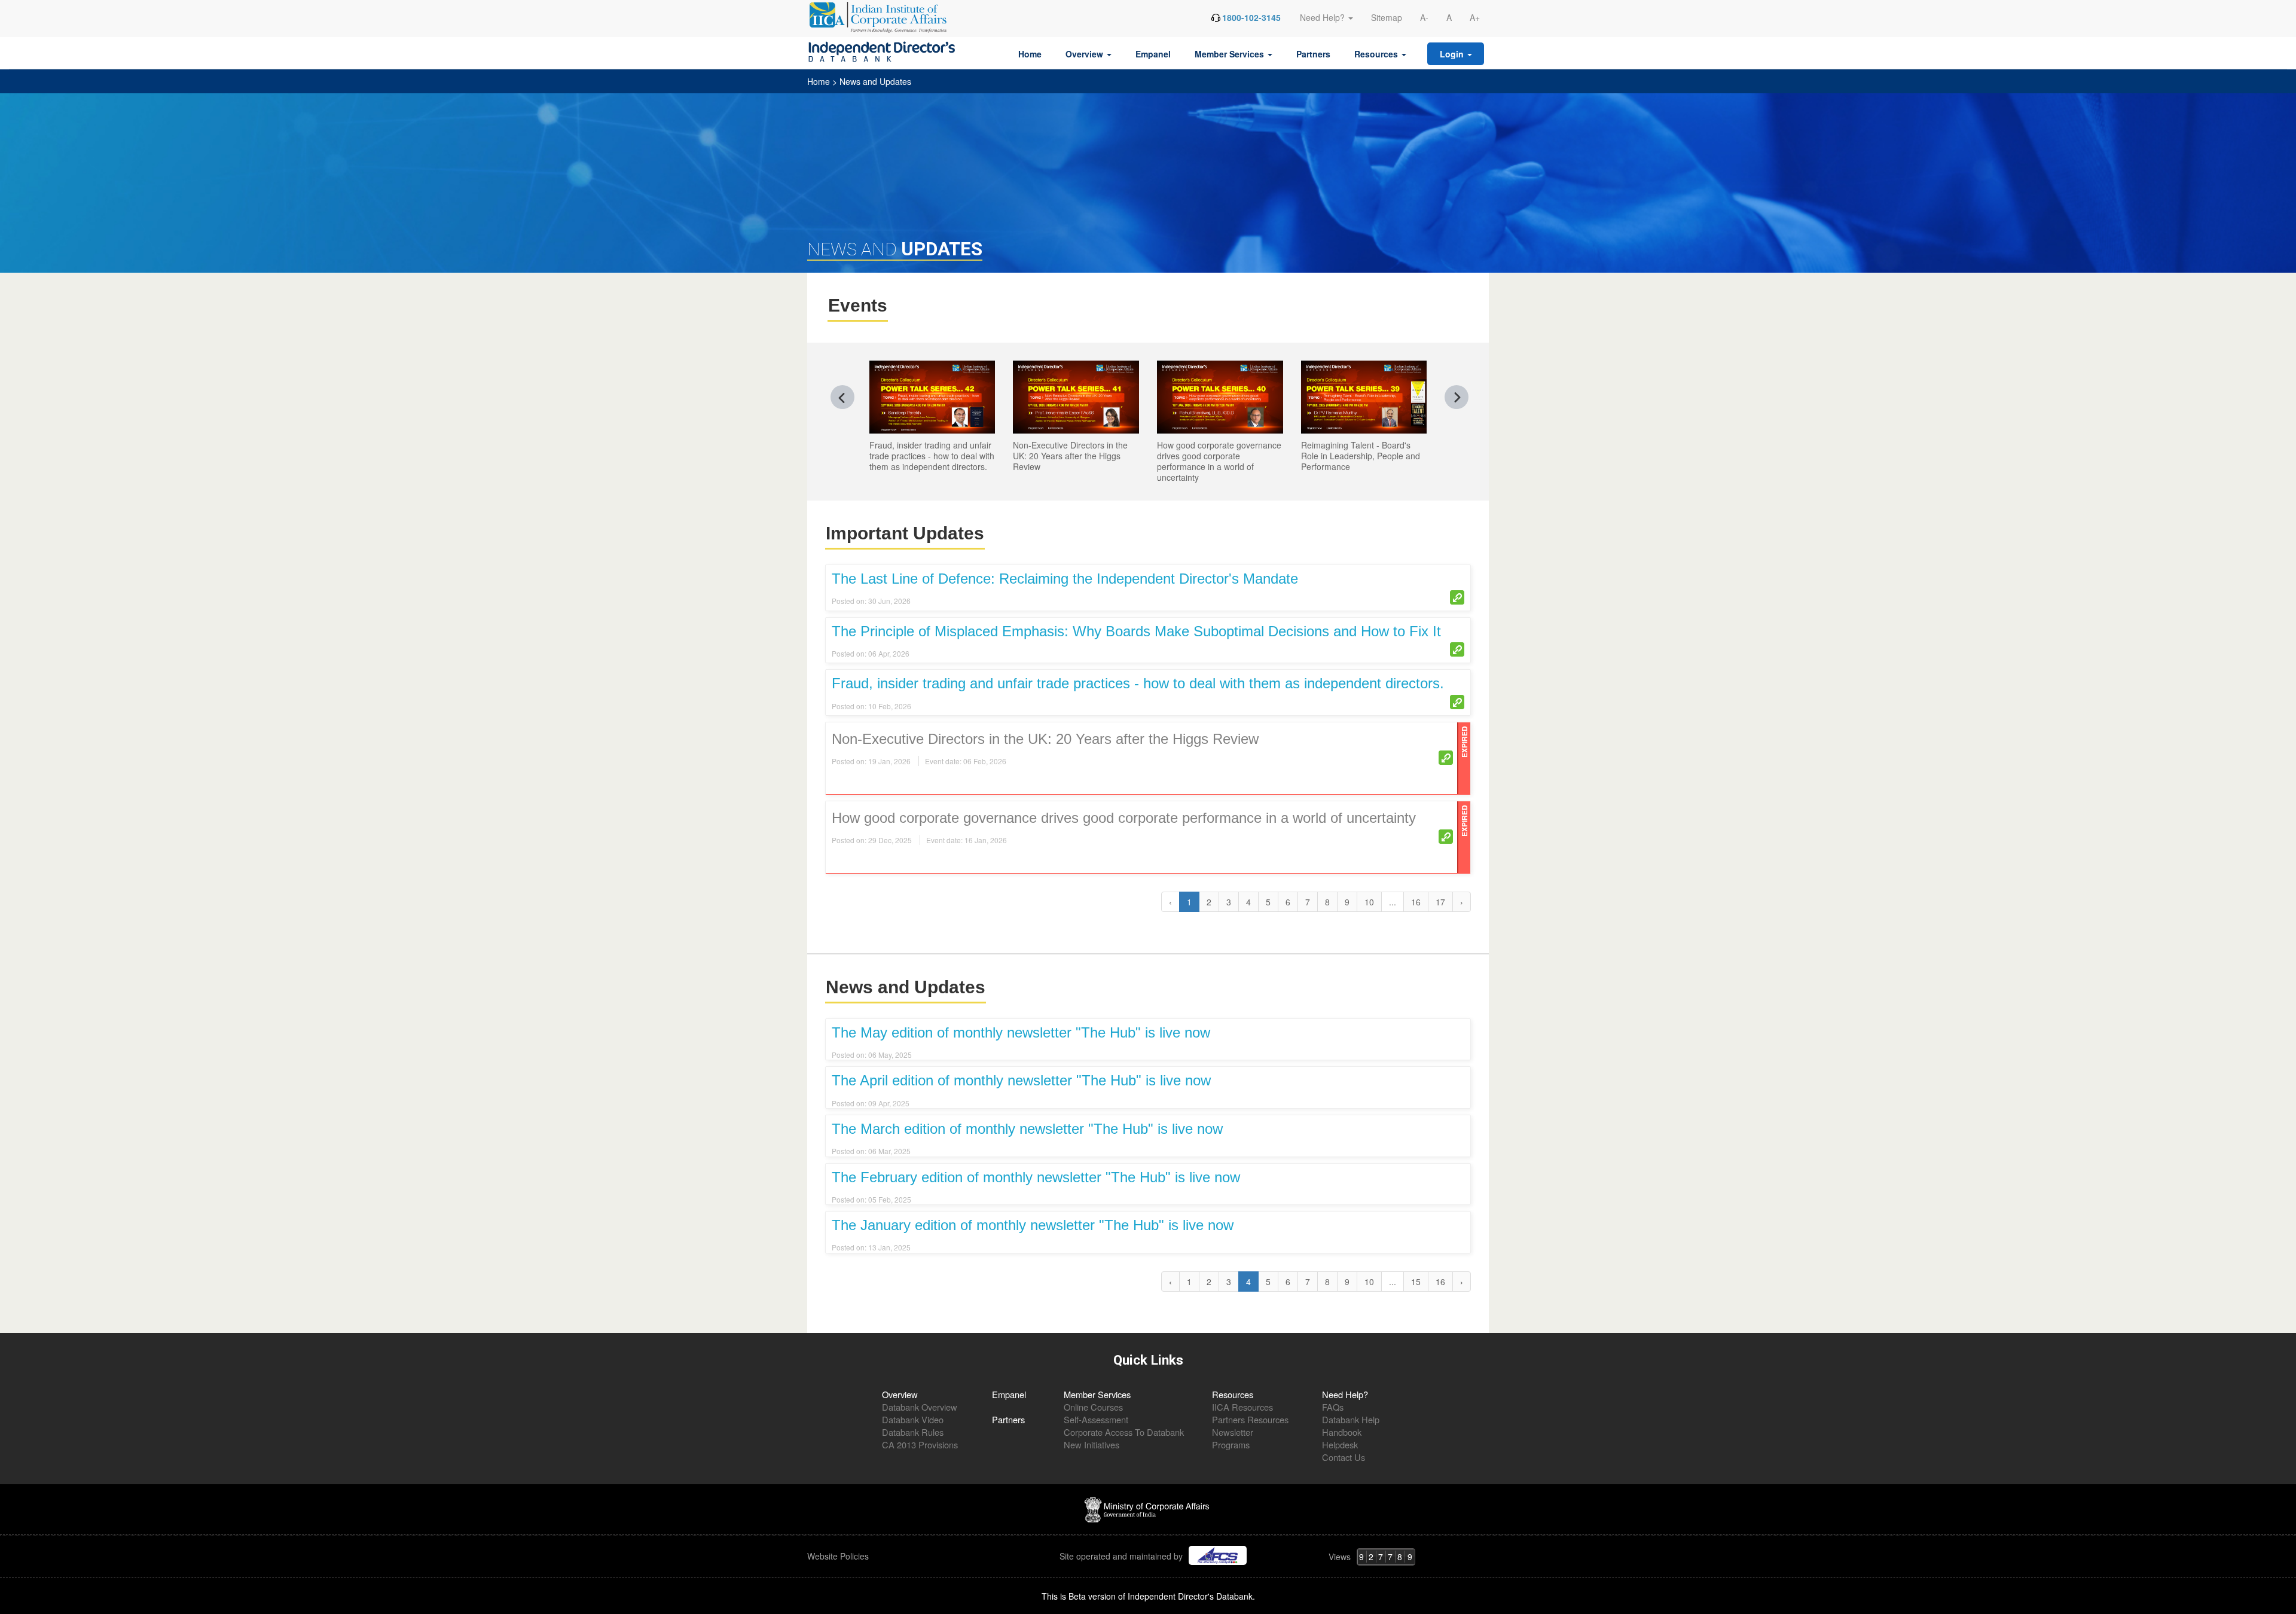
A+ (1475, 17)
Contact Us (1344, 1457)
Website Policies (839, 1556)
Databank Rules (913, 1432)
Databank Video (913, 1419)
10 (1369, 902)
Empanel (1153, 54)
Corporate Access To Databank (1124, 1432)
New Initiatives (1091, 1444)
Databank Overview (920, 1407)
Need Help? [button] (1323, 17)
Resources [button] (1377, 54)
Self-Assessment (1096, 1419)
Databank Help (1351, 1419)
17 (1440, 902)
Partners (1313, 54)
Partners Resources (1250, 1419)
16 (1416, 902)
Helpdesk (1340, 1444)
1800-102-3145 (1251, 17)
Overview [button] (1086, 54)
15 (1416, 1282)
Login (1453, 54)
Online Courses (1093, 1407)
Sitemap (1387, 17)
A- (1424, 17)
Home (1030, 54)
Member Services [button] (1231, 54)
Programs (1231, 1444)
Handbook (1342, 1432)
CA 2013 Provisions (920, 1444)
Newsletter (1233, 1432)
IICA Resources (1242, 1407)
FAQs (1333, 1407)
